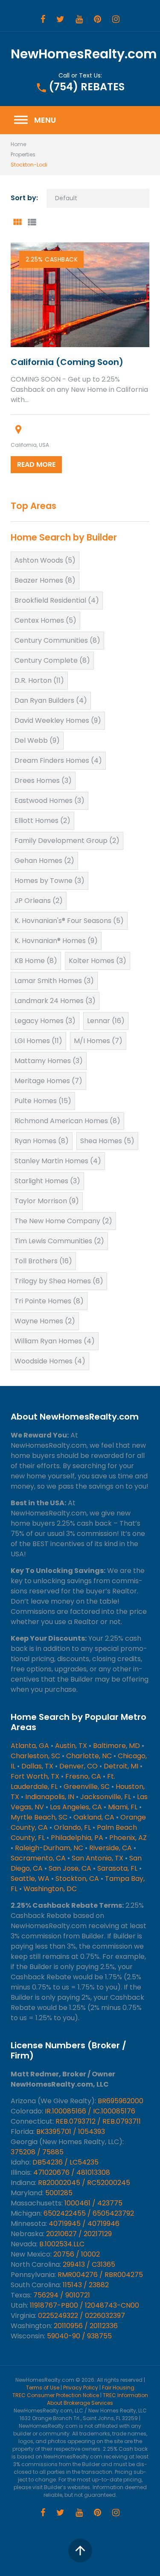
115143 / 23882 (86, 2285)
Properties (23, 154)
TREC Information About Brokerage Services (97, 2399)
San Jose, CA (70, 1868)
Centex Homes (45, 620)
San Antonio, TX (97, 1858)
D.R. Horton (39, 680)
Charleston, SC (35, 1756)
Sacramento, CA (38, 1858)
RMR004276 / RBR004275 (100, 2275)
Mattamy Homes (49, 1061)
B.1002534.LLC (62, 2244)
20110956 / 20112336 (86, 2326)
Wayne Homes (45, 1321)
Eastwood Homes (49, 801)
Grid (17, 222)
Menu (34, 120)
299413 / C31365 (89, 2264)
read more (36, 464)
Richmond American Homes (67, 1121)
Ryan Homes (42, 1141)
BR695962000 (121, 2101)
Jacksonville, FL (106, 1797)
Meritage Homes (48, 1081)
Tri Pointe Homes (49, 1301)
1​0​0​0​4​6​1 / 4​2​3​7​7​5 (93, 2203)
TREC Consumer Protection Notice (56, 2395)
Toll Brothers (43, 1261)
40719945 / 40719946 (84, 2224)
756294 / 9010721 (62, 2295)
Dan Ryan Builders (51, 700)
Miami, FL (123, 1807)
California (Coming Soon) (67, 362)
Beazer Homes (45, 580)
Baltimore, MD (116, 1746)
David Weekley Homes (58, 720)
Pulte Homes (43, 1101)
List (32, 222)
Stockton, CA (77, 1879)
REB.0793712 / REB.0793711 (98, 2121)
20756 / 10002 (77, 2254)
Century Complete (52, 660)
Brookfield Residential (57, 600)
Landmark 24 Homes (55, 1001)
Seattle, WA (30, 1879)
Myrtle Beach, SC (39, 1817)
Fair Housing (118, 2388)
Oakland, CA (94, 1817)
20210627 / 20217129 (79, 2234)
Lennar (106, 1021)
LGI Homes (38, 1041)
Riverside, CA (111, 1848)
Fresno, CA (83, 1776)
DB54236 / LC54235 (65, 2162)
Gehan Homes (44, 861)
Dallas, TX (37, 1766)
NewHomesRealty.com (84, 54)
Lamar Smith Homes (54, 981)
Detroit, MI (121, 1766)
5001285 (59, 2193)
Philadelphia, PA (77, 1838)
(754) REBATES (87, 87)
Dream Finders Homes (58, 760)
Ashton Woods (45, 560)
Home (18, 144)
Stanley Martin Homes (58, 1161)
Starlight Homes (47, 1181)
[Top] (80, 2550)
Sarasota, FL (117, 1868)
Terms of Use (43, 2388)
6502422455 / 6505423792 (89, 2213)
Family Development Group (67, 841)
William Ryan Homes (55, 1341)
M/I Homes (98, 1041)
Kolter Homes (97, 961)
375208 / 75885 (37, 2152)
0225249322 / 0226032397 (81, 2316)
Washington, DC (50, 1889)
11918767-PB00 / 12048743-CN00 (84, 2305)
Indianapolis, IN (50, 1797)
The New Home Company (63, 1221)
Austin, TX (71, 1746)
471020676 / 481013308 (72, 2172)
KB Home (36, 961)
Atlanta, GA (30, 1746)
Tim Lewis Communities (59, 1241)
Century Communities (57, 640)
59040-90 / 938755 (79, 2336)
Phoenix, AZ (128, 1838)
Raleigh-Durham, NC (49, 1848)
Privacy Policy (81, 2388)
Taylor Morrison (47, 1201)
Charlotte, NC (89, 1756)
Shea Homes (107, 1141)
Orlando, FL (72, 1827)
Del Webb (37, 740)
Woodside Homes (50, 1361)
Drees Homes (43, 781)
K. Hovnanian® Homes (56, 941)
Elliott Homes (42, 821)
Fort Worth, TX (35, 1776)
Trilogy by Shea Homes (59, 1281)
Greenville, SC (87, 1787)
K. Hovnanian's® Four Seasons (69, 921)
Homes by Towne (49, 881)
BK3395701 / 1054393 (71, 2132)
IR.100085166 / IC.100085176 (90, 2111)
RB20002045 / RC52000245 (84, 2183)
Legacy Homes (45, 1021)
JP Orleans (39, 901)
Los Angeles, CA (76, 1807)
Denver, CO (79, 1766)
